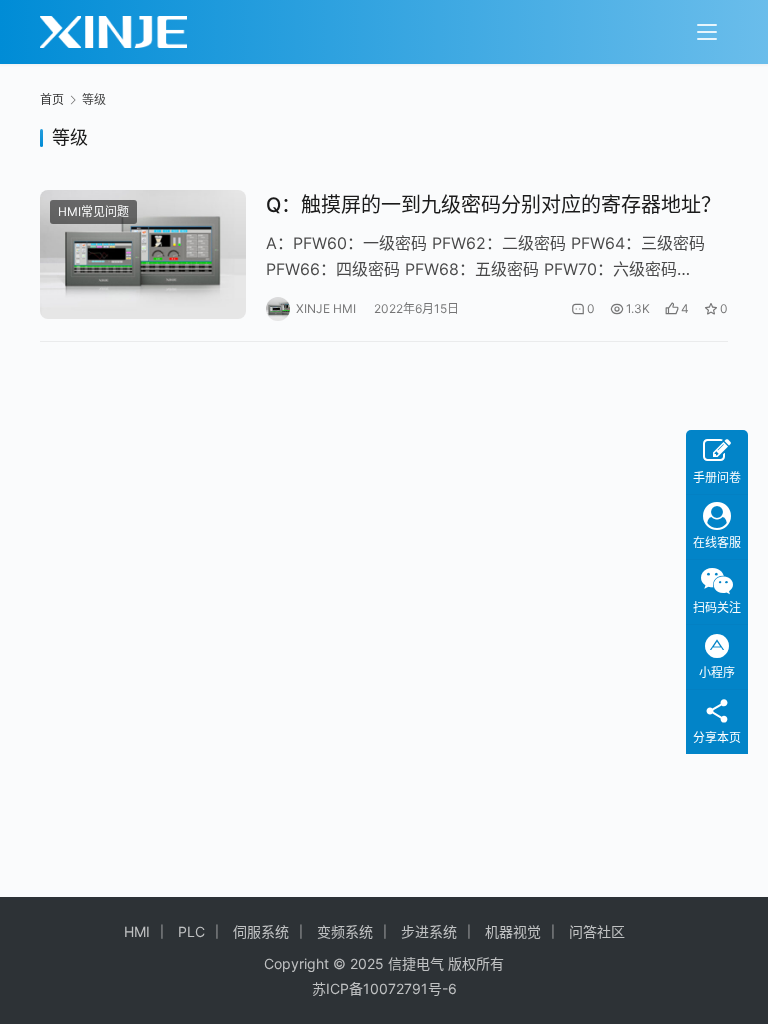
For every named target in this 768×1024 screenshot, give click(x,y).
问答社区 (597, 931)
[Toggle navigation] (707, 32)
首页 (52, 99)
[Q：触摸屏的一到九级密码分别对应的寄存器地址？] (143, 254)
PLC (191, 931)
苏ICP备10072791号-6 (384, 988)
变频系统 (345, 931)
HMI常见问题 (93, 211)
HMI (137, 931)
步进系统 (429, 931)
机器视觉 (513, 931)
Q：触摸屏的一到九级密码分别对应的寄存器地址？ (493, 205)
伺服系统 (261, 931)
